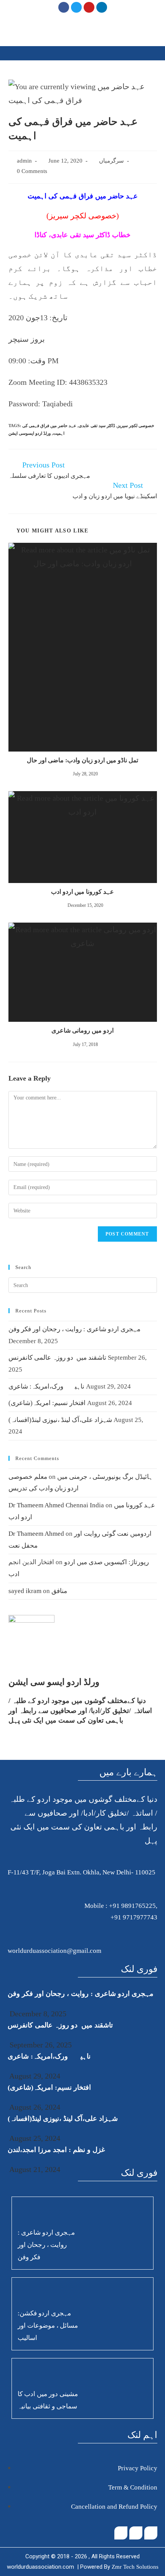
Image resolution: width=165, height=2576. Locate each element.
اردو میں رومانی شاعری (82, 1030)
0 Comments (32, 171)
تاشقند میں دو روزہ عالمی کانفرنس (57, 1358)
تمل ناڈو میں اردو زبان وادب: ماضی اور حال (82, 760)
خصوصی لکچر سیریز (136, 426)
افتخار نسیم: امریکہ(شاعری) (47, 1403)
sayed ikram (25, 1591)
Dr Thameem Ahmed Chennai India (56, 1505)
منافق (59, 1591)
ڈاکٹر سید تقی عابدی (97, 426)
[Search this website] (83, 1285)
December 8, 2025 (37, 2014)
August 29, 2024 (34, 2076)
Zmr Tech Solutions (135, 2567)
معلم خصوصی (28, 1477)
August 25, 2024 (34, 2138)
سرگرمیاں (111, 161)
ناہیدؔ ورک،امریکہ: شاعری (46, 1386)
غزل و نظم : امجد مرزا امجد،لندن (56, 2150)
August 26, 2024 (34, 2107)
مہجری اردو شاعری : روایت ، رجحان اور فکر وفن (74, 1329)
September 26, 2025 (40, 2045)
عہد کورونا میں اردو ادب (82, 892)
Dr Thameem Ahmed (36, 1534)
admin (24, 161)
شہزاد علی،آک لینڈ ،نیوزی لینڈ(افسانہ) (60, 1420)
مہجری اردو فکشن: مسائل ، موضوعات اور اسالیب (48, 2326)
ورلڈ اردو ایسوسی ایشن (30, 433)
